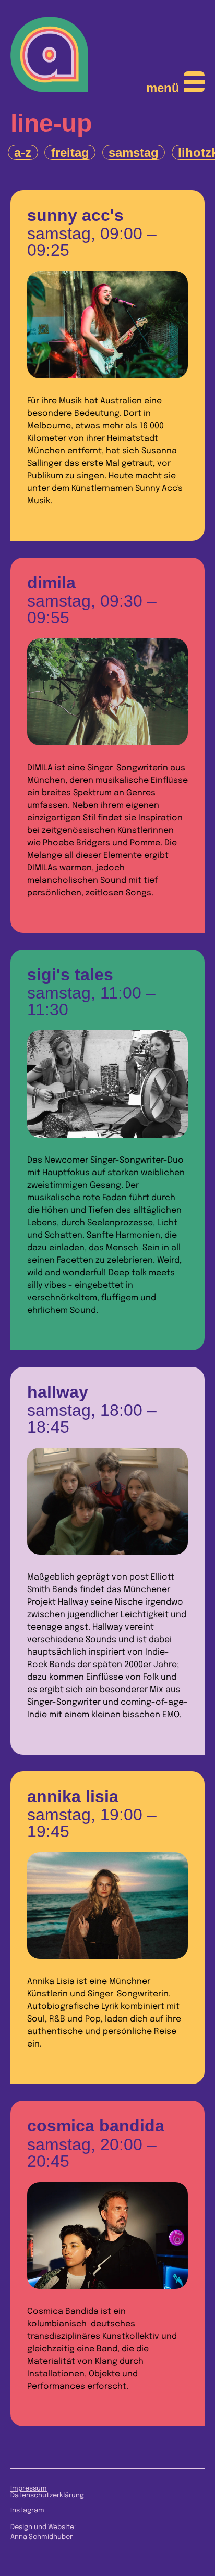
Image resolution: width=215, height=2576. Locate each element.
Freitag (70, 152)
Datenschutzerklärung (47, 2495)
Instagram (27, 2511)
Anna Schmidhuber (41, 2537)
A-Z (23, 152)
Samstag (134, 152)
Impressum (29, 2489)
